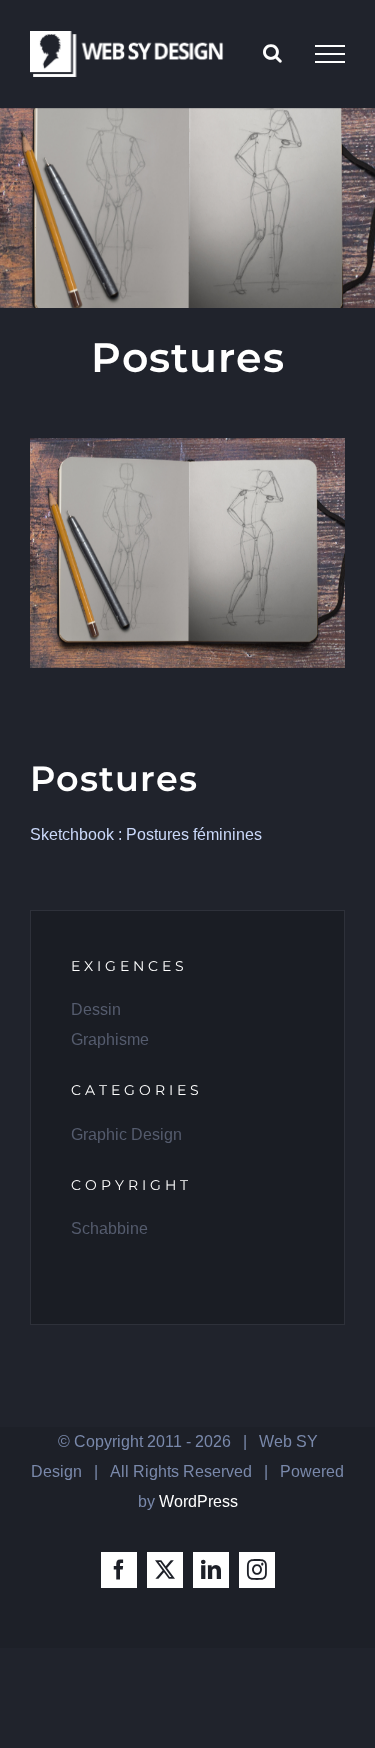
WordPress (198, 1501)
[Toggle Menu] (330, 54)
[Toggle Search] (272, 53)
